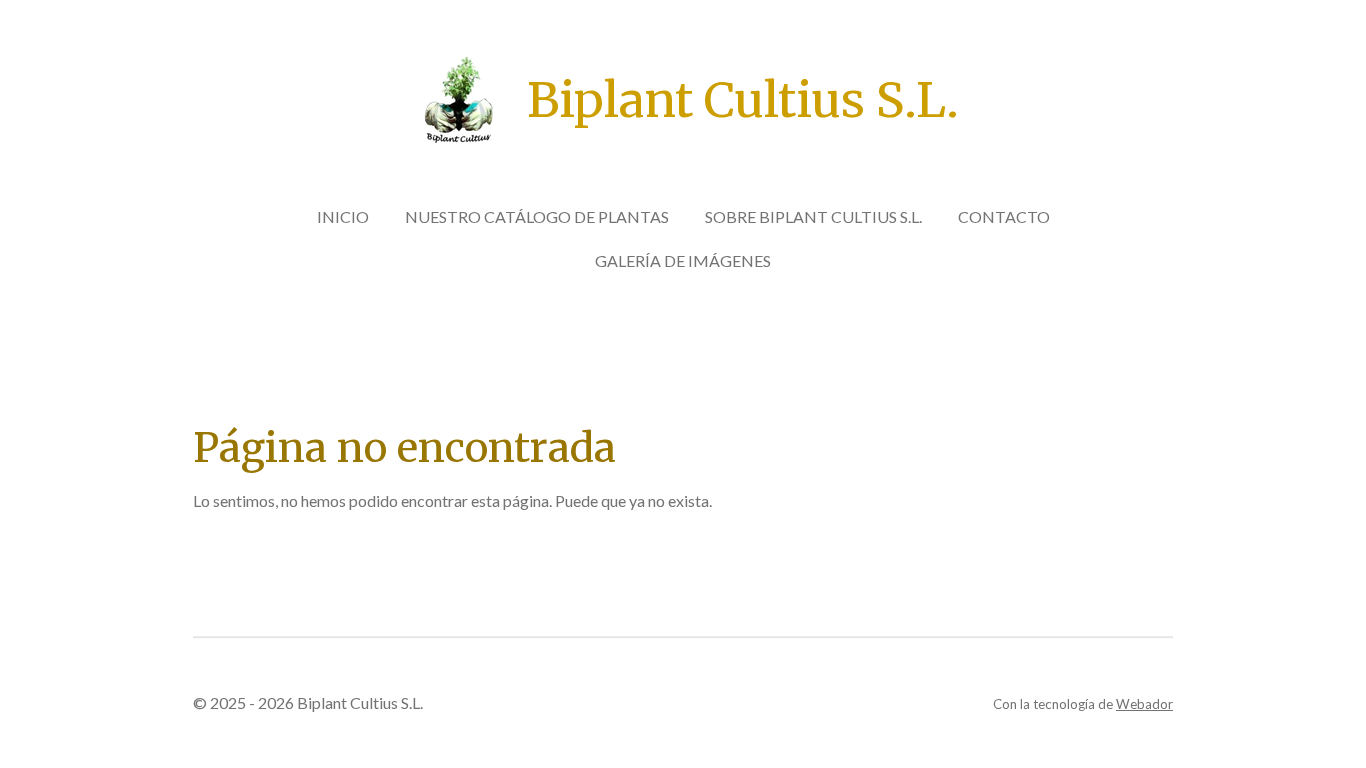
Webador (1144, 704)
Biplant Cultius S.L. (743, 100)
